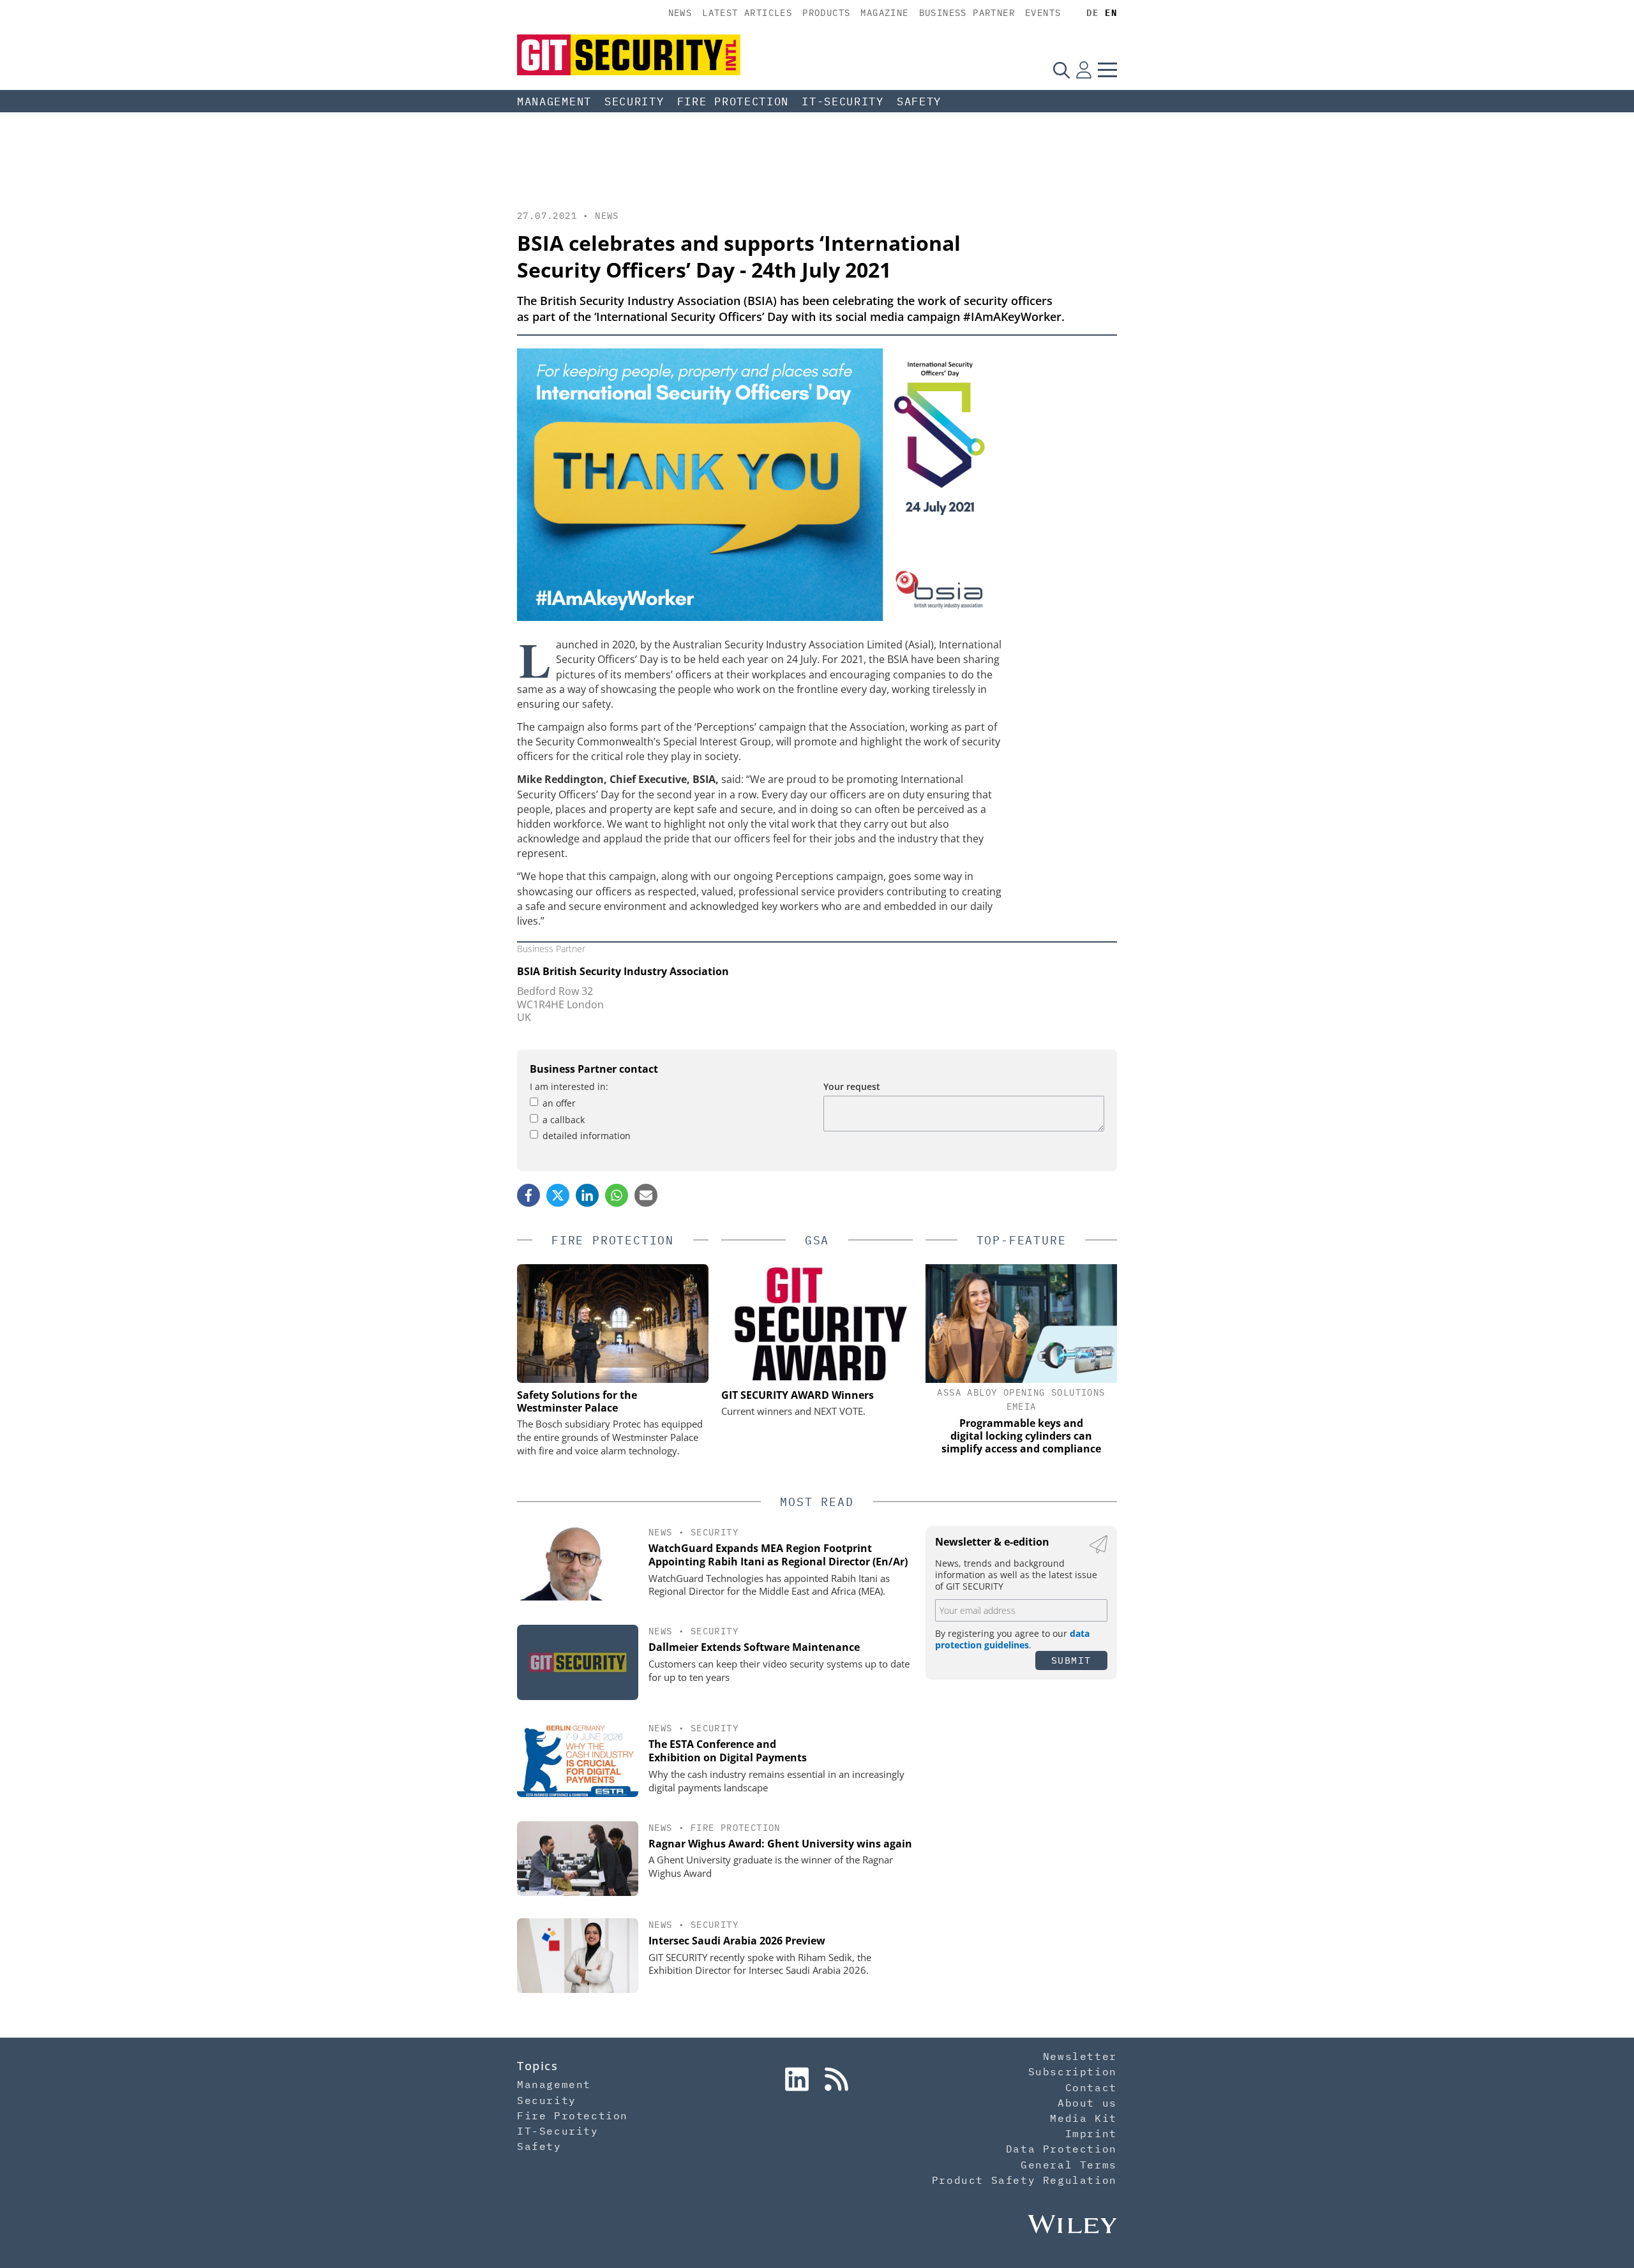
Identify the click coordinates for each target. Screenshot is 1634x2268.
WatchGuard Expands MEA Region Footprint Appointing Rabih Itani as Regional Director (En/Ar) (778, 1555)
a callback (564, 1120)
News (680, 13)
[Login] (1084, 70)
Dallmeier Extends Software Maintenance (754, 1647)
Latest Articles (747, 13)
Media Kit (1083, 2118)
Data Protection (1061, 2149)
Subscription (1073, 2071)
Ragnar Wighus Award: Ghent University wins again (780, 1844)
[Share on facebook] (528, 1195)
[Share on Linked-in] (587, 1195)
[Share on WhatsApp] (617, 1195)
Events (1043, 13)
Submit (1071, 1660)
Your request (852, 1086)
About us (1087, 2103)
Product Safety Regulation (1024, 2180)
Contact (1091, 2087)
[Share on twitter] (558, 1195)
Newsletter (1080, 2056)
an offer (559, 1103)
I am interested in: (569, 1086)
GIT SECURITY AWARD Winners (798, 1395)
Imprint (1091, 2133)
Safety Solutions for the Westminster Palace (577, 1401)
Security (634, 101)
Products (826, 13)
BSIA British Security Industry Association (623, 971)
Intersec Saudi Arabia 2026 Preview (737, 1941)
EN (1111, 13)
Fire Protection (733, 101)
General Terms (1069, 2165)
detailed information (587, 1136)
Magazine (884, 13)
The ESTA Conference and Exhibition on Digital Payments (728, 1751)
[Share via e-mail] (646, 1195)
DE (1092, 13)
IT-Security (843, 101)
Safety (919, 101)
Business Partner (967, 13)
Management (554, 101)
